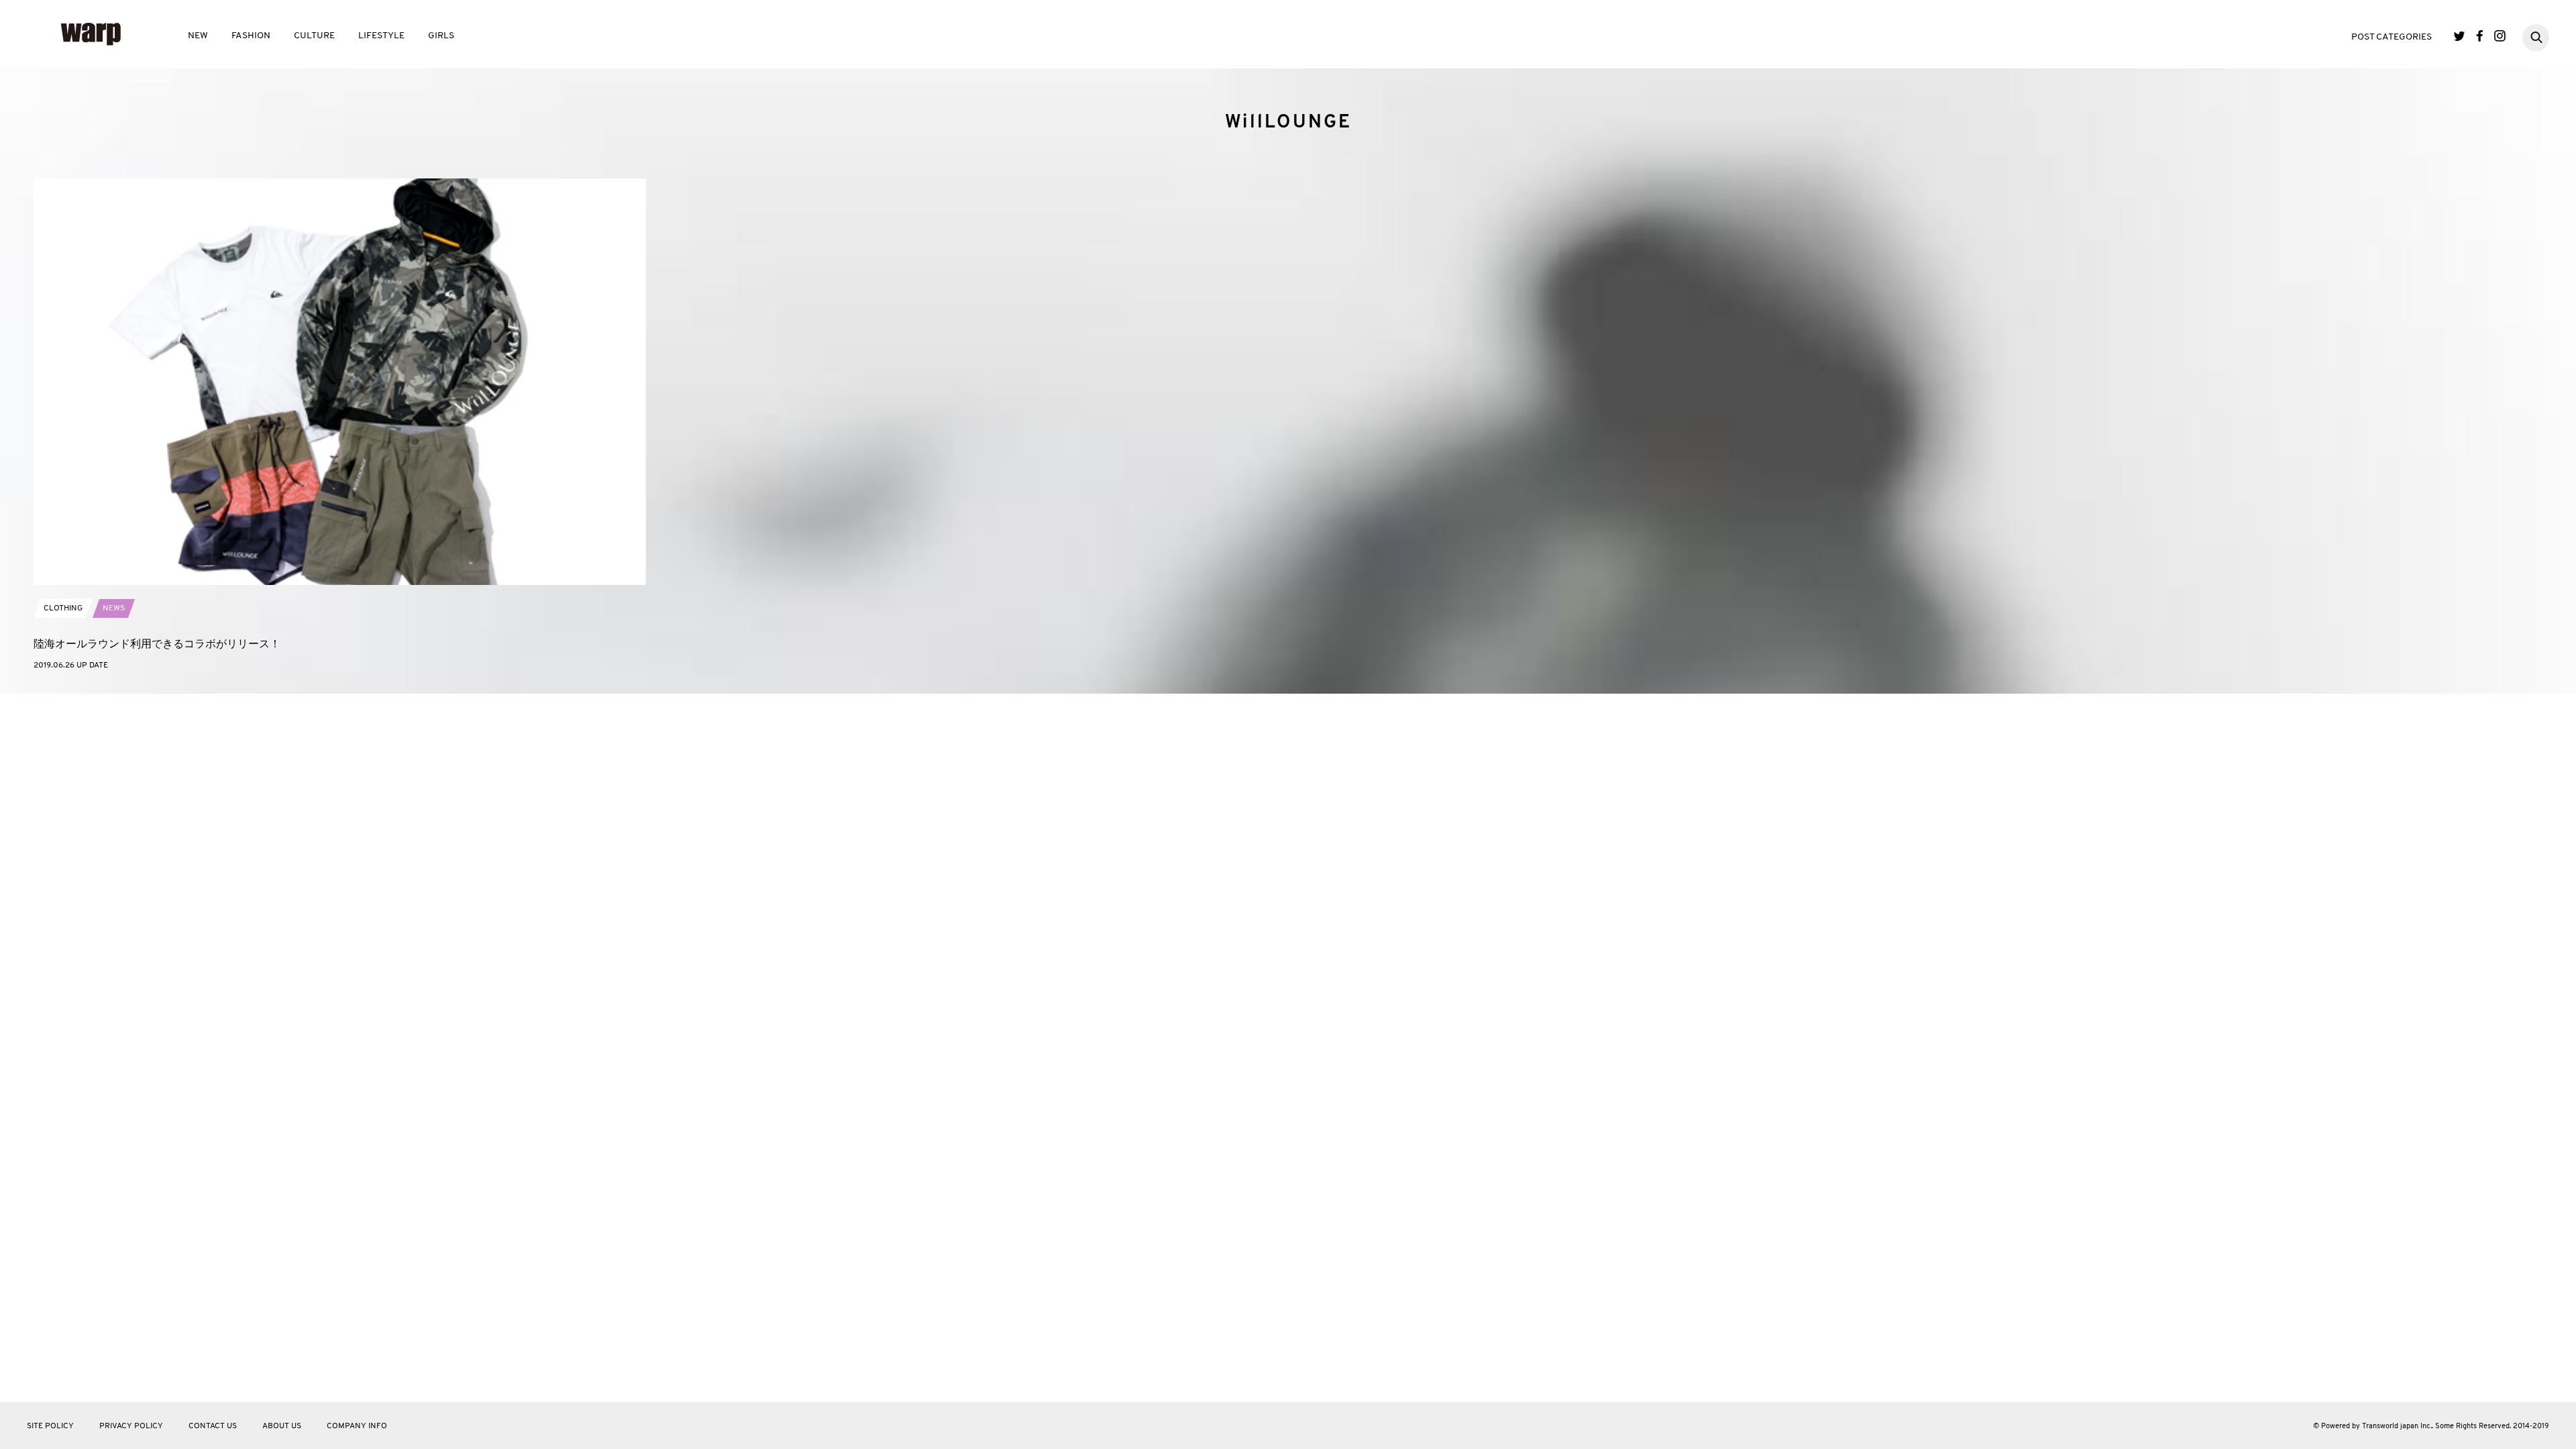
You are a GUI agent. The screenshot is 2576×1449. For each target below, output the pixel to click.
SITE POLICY (50, 1426)
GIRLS (441, 36)
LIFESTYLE (381, 36)
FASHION (251, 36)
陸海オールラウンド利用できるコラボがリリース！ (157, 644)
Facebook (2480, 36)
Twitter (2460, 36)
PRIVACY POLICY (131, 1426)
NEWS (114, 608)
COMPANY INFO (357, 1426)
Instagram (2500, 36)
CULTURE (314, 36)
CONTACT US (213, 1426)
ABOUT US (282, 1426)
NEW (198, 36)
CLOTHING (63, 608)
